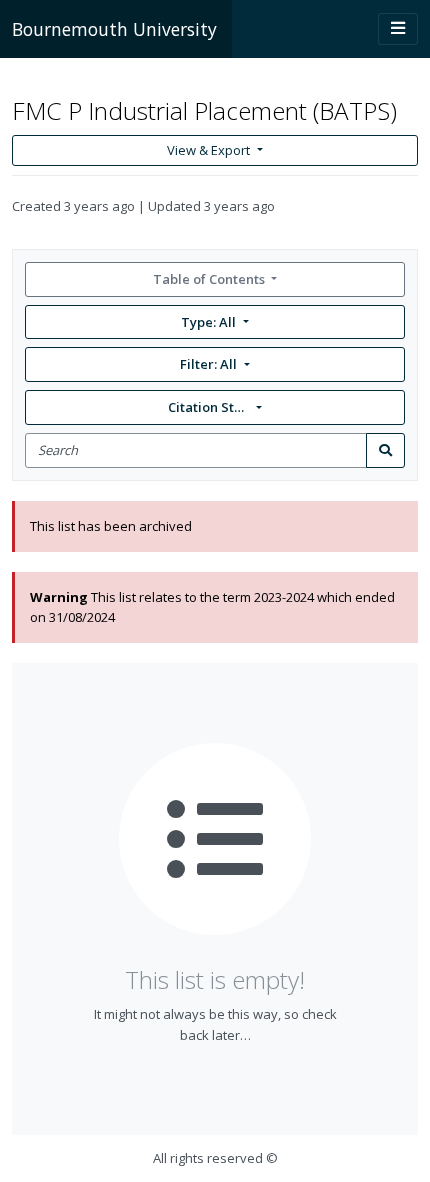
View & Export (208, 150)
